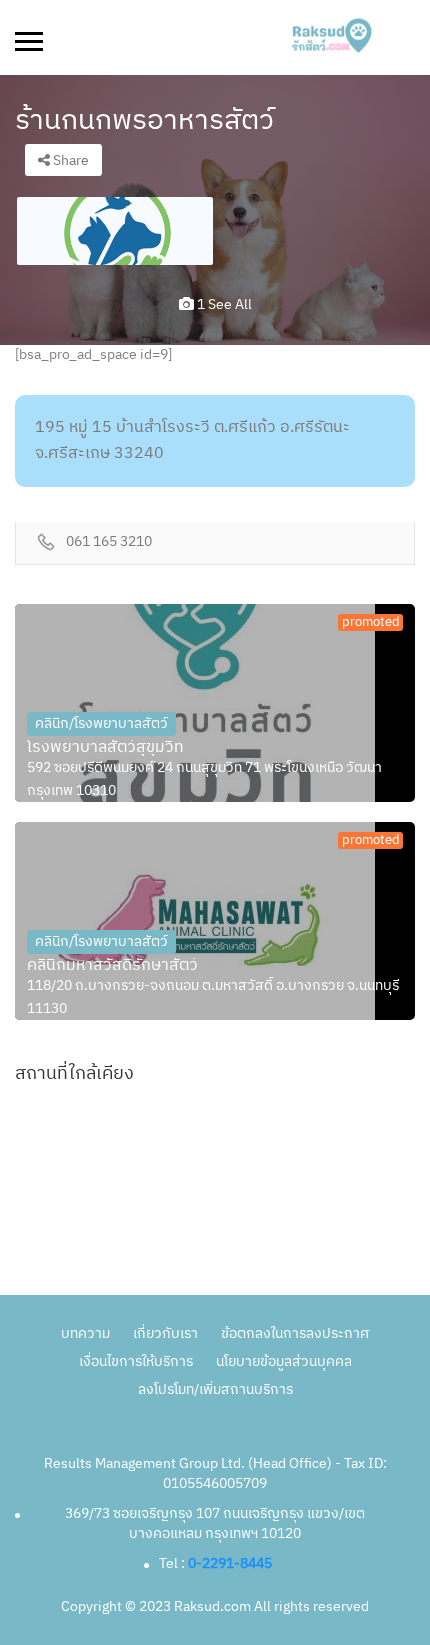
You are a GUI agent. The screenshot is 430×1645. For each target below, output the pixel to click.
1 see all (223, 304)
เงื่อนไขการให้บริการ (136, 1361)
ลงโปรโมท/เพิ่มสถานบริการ (215, 1389)
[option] (115, 231)
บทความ (85, 1333)
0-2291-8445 (230, 1563)
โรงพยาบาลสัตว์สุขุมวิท (105, 748)
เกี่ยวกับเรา (165, 1333)
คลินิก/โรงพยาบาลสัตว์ (101, 723)
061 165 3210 (109, 542)
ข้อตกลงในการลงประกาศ (295, 1333)
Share (69, 160)
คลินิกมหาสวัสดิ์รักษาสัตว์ (112, 966)
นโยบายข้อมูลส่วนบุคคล (284, 1361)
